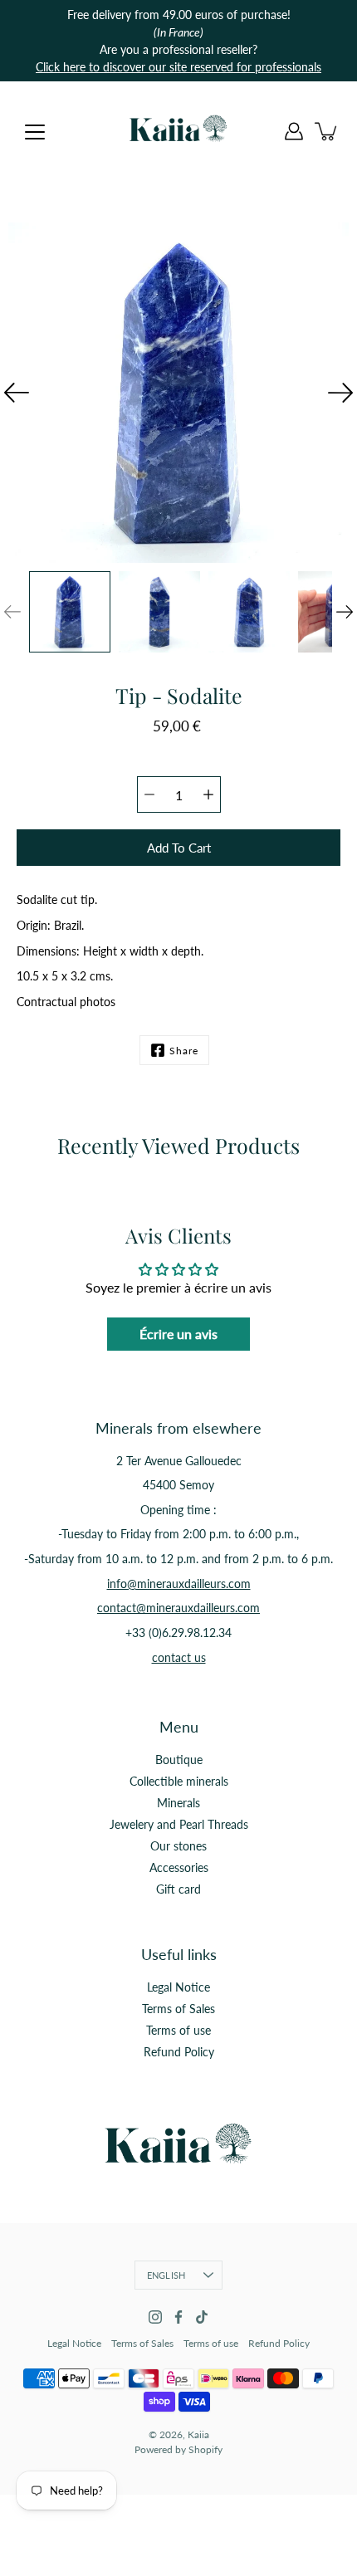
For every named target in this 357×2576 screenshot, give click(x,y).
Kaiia (198, 2434)
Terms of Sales (178, 2009)
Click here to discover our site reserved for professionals (178, 67)
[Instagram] (155, 2317)
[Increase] (208, 794)
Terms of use (178, 2030)
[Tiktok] (202, 2317)
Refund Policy (179, 2052)
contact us (179, 1657)
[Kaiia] (178, 131)
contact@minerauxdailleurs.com (178, 1608)
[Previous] (17, 393)
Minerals (178, 1803)
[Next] (340, 393)
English (166, 2275)
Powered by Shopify (178, 2449)
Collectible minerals (179, 1781)
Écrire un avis (178, 1334)
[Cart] (327, 131)
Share (184, 1051)
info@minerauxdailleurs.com (179, 1584)
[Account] (294, 131)
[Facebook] (178, 2317)
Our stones (178, 1846)
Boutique (179, 1760)
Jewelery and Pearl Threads (179, 1824)
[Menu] (35, 132)
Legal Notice (178, 1987)
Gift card (178, 1889)
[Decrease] (149, 794)
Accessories (179, 1867)
